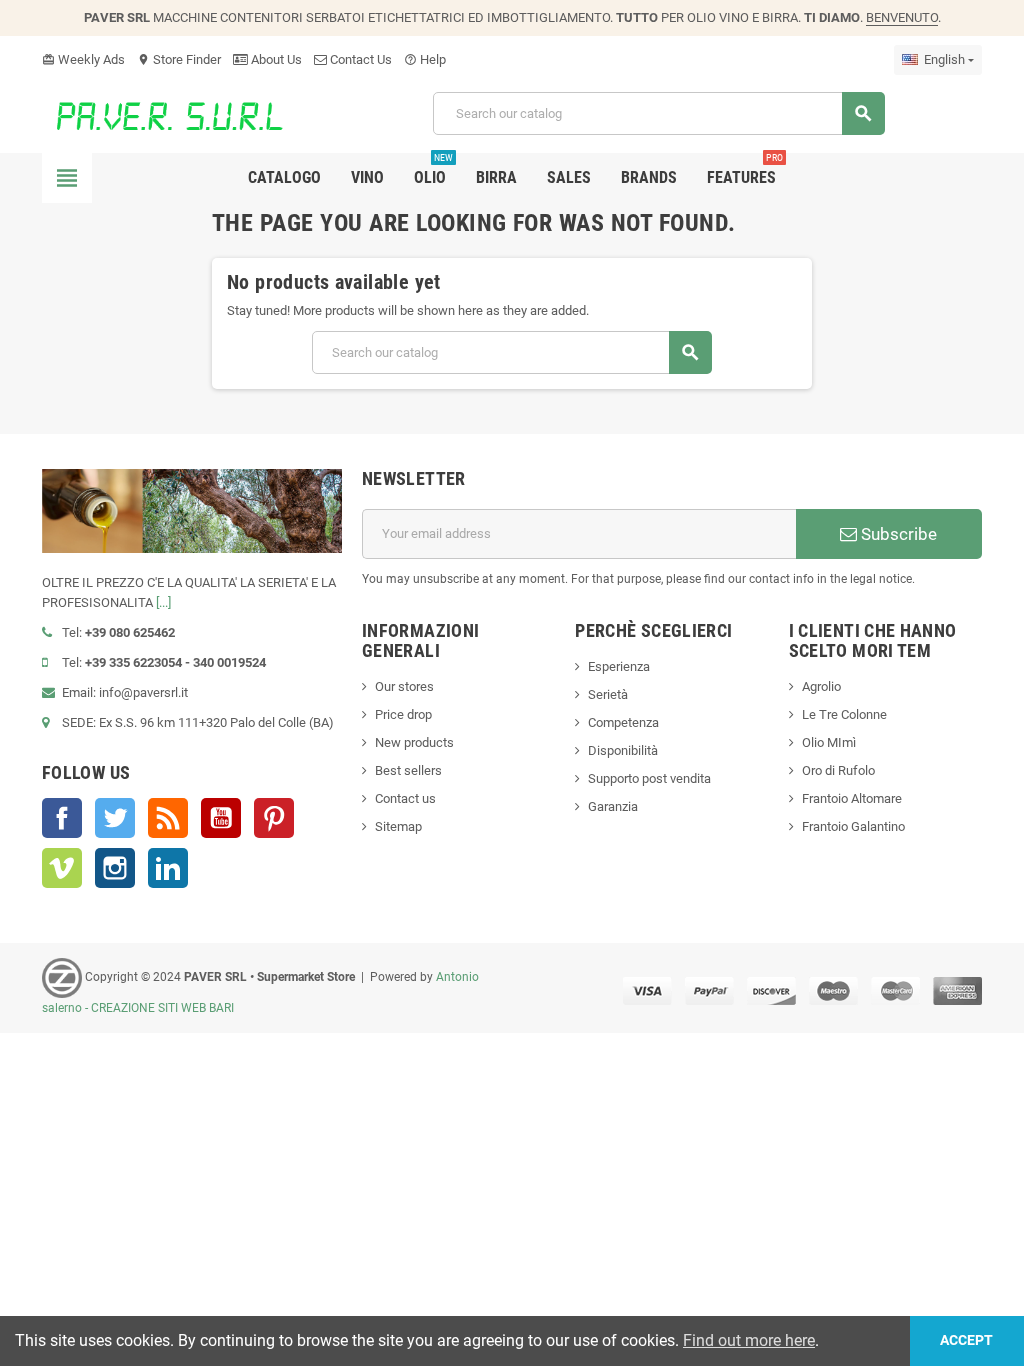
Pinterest (274, 818)
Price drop (403, 714)
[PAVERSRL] (183, 112)
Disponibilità (623, 750)
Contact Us (359, 59)
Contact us (405, 798)
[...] (163, 602)
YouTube (221, 818)
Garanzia (613, 806)
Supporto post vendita (649, 778)
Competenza (623, 722)
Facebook (62, 818)
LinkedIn (168, 868)
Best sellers (408, 770)
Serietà (608, 694)
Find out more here (749, 1340)
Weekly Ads (83, 59)
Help (425, 59)
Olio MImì (829, 742)
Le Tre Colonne (844, 714)
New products (414, 742)
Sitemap (398, 826)
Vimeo (62, 868)
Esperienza (619, 666)
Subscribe (897, 534)
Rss (168, 818)
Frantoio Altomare (852, 798)
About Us (275, 59)
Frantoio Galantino (853, 826)
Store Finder (179, 59)
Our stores (404, 686)
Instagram (115, 868)
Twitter (115, 818)
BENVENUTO (902, 17)
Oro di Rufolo (838, 770)
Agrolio (821, 686)
